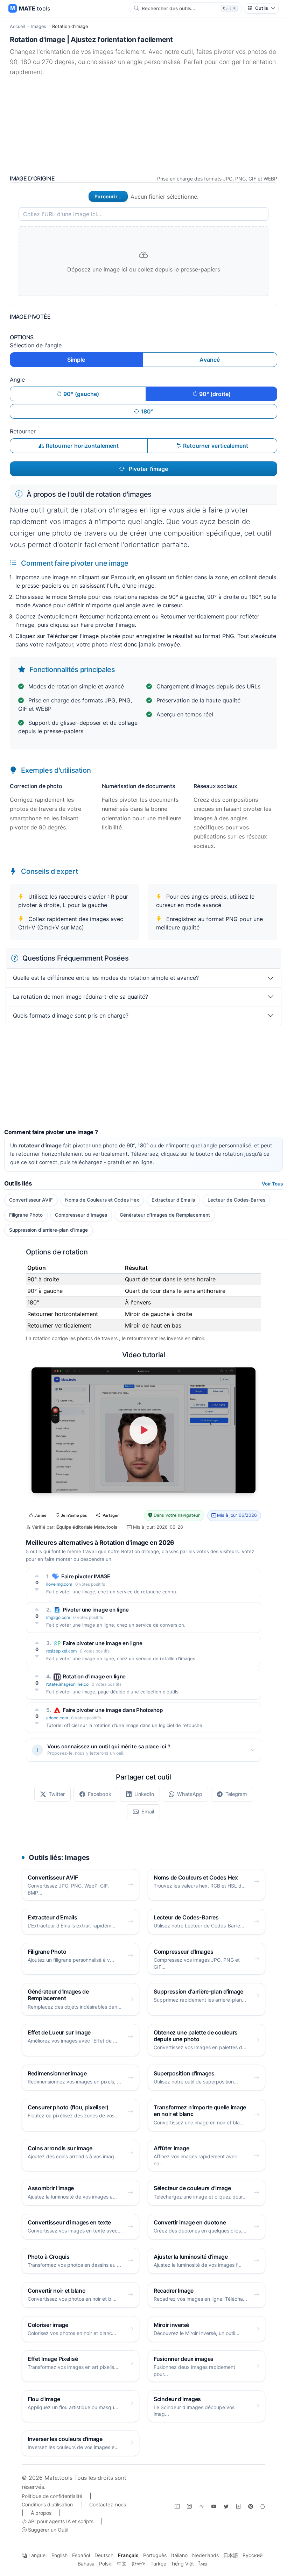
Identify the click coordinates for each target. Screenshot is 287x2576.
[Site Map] (177, 2506)
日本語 (231, 2555)
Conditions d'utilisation (47, 2504)
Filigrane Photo (26, 1215)
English (59, 2555)
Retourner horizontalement (82, 446)
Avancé (210, 360)
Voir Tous (272, 1184)
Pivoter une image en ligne (96, 1610)
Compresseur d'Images (81, 1215)
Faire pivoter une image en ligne (102, 1643)
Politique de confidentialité (52, 2496)
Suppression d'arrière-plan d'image (48, 1230)
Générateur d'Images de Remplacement (165, 1215)
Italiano (179, 2555)
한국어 (139, 2564)
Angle (17, 380)
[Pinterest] (251, 2506)
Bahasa (86, 2564)
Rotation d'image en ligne (94, 1676)
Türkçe (158, 2564)
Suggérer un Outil (47, 2530)
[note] (238, 2506)
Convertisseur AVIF (31, 1200)
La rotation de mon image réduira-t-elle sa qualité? (80, 997)
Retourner (23, 431)
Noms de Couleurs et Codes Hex (102, 1200)
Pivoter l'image (148, 469)
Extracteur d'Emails (173, 1200)
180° (146, 411)
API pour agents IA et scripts (60, 2521)
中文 (122, 2564)
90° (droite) (214, 394)
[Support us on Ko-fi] (263, 2506)
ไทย (203, 2564)
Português (155, 2555)
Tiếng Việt (182, 2564)
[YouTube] (214, 2506)
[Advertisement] (143, 126)
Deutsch (104, 2555)
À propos (41, 2513)
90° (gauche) (80, 394)
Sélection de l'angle (36, 345)
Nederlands (205, 2555)
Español (81, 2555)
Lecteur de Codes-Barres (236, 1200)
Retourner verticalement (215, 446)
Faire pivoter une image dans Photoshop (113, 1710)
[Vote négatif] (37, 1590)
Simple (76, 360)
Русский (253, 2555)
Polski (106, 2564)
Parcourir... (108, 196)
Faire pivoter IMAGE (86, 1576)
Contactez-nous (108, 2504)
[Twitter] (226, 2506)
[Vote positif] (37, 1576)
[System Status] (202, 2506)
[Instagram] (189, 2506)
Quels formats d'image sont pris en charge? (71, 1015)
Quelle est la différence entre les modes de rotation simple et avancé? (106, 978)
